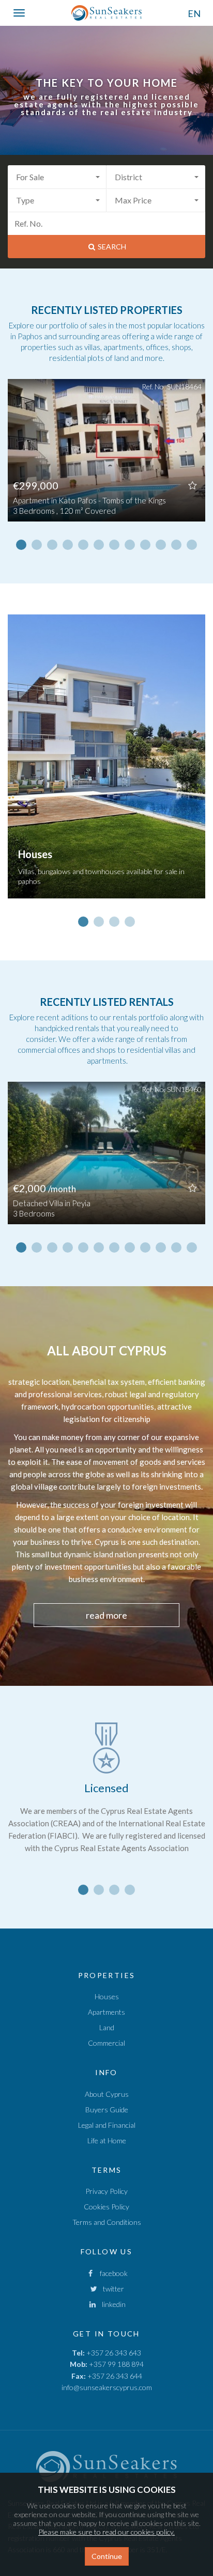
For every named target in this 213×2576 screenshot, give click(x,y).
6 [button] (99, 545)
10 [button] (161, 545)
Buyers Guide (107, 2109)
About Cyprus (107, 2094)
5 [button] (83, 545)
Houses (107, 1996)
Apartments (106, 2012)
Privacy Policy (106, 2191)
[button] (57, 177)
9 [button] (145, 545)
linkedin (111, 2304)
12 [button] (192, 545)
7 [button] (114, 545)
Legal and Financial (107, 2125)
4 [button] (68, 545)
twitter (111, 2289)
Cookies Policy (106, 2207)
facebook (111, 2273)
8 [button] (130, 545)
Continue (107, 2556)
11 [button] (176, 545)
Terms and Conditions (107, 2222)
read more (106, 1615)
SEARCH (111, 247)
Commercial (106, 2043)
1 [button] (21, 545)
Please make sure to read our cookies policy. (106, 2532)
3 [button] (52, 545)
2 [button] (37, 545)
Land (107, 2027)
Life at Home (107, 2140)
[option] (106, 458)
